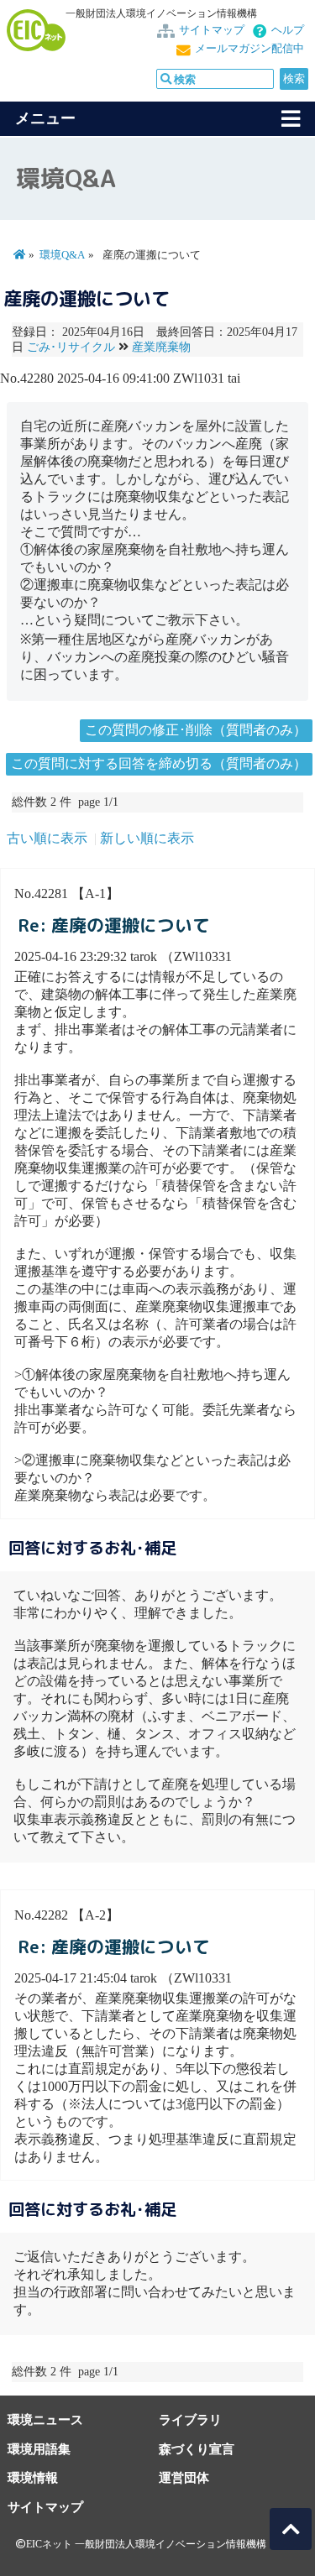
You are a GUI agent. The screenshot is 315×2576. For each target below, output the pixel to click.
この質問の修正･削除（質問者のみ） (196, 730)
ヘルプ (288, 30)
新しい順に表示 (147, 838)
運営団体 (184, 2477)
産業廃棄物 (161, 347)
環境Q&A (62, 255)
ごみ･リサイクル (71, 347)
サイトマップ (212, 30)
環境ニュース (45, 2419)
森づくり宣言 (197, 2449)
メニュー (45, 118)
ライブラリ (190, 2419)
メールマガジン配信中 (249, 49)
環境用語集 (39, 2449)
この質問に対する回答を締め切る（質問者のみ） (159, 763)
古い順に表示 (47, 838)
